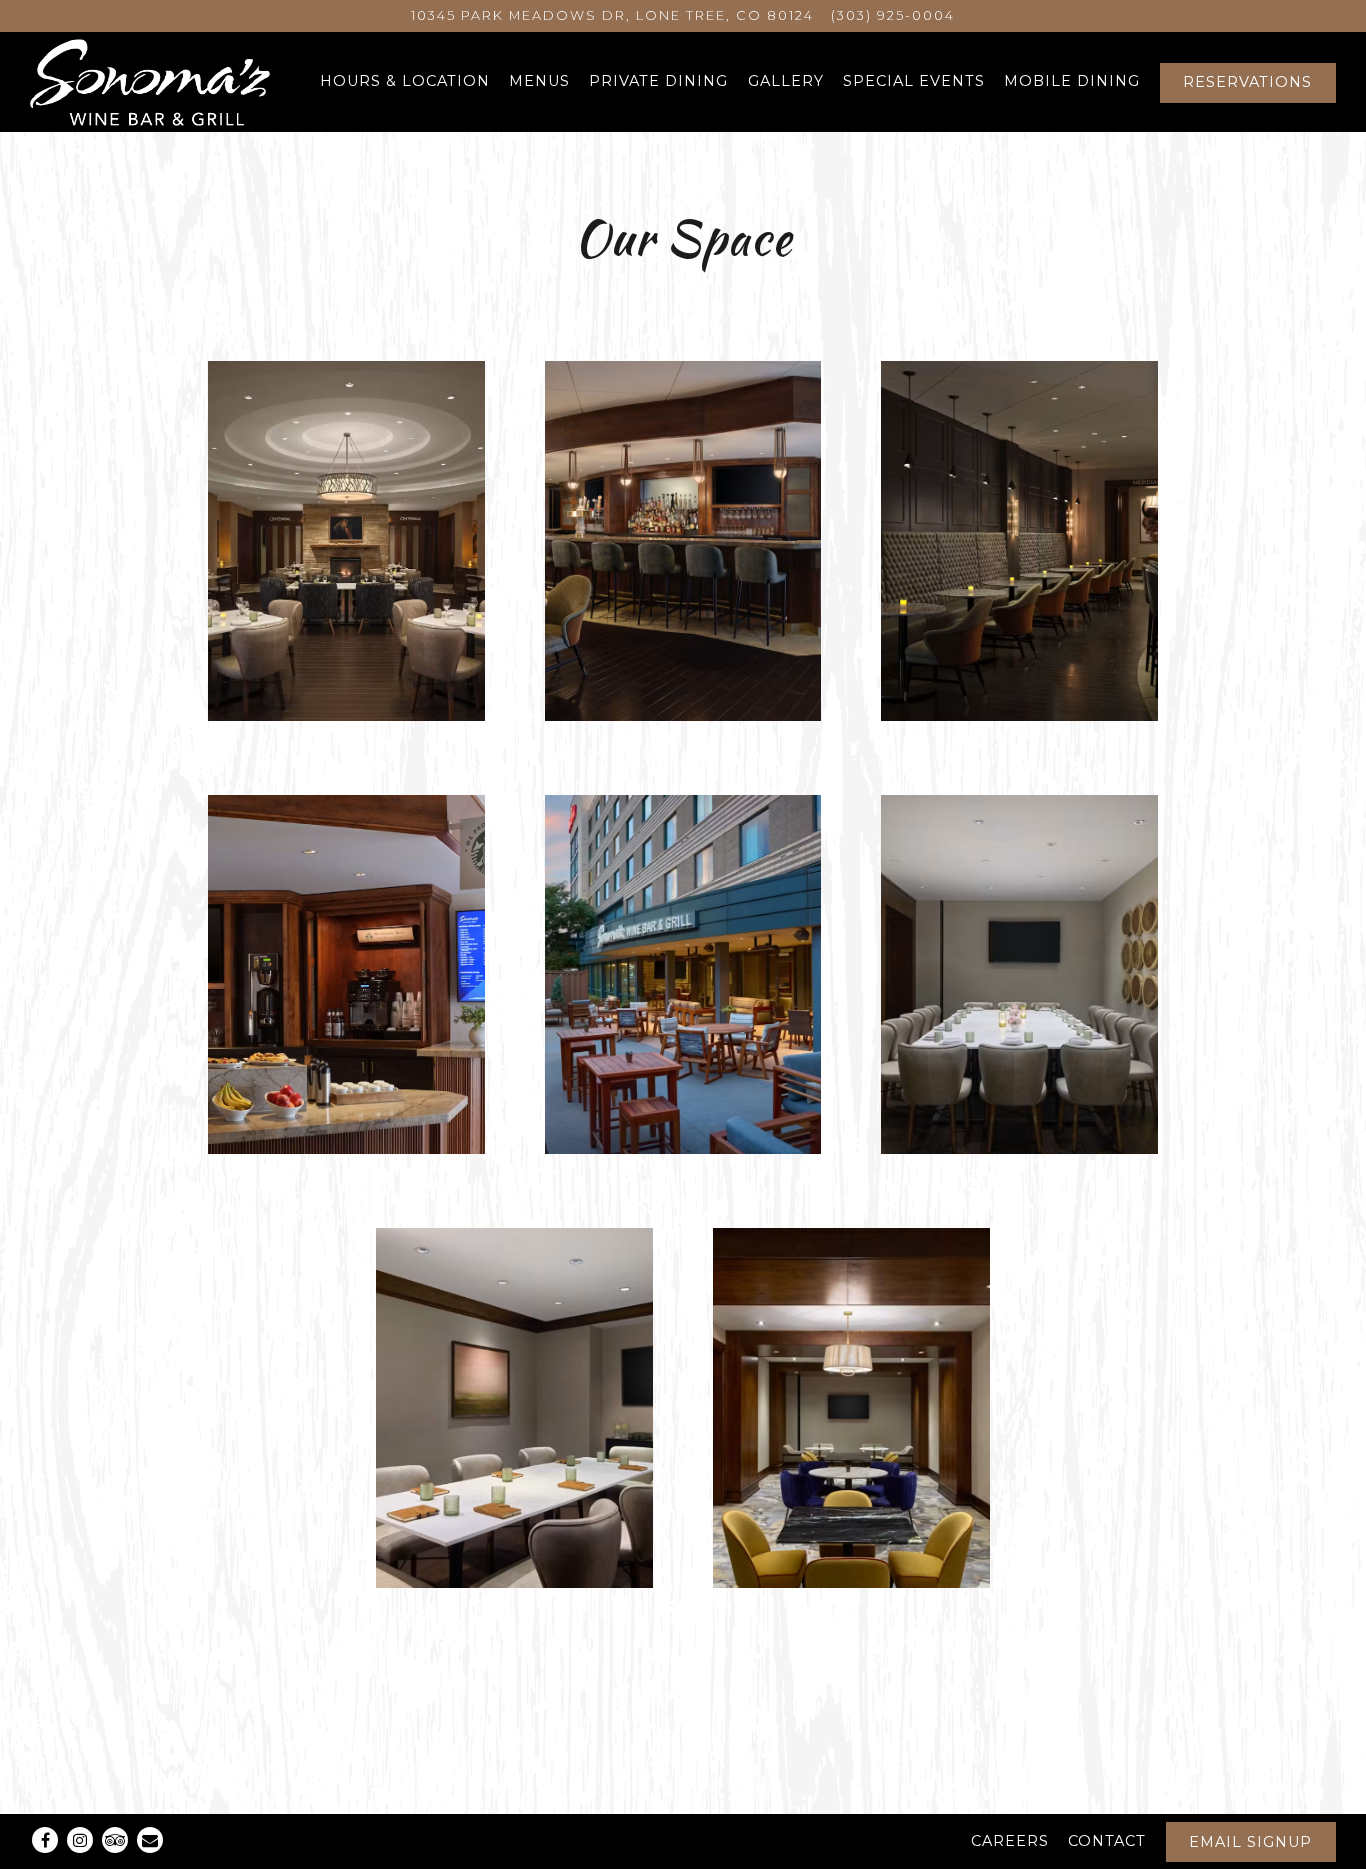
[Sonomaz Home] (150, 82)
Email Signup (1250, 1842)
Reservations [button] (1247, 82)
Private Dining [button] (658, 81)
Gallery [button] (786, 81)
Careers (1010, 1841)
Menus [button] (539, 81)
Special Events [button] (914, 81)
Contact (1107, 1841)
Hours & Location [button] (405, 81)
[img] (346, 541)
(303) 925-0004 (893, 15)
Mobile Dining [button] (1072, 81)
